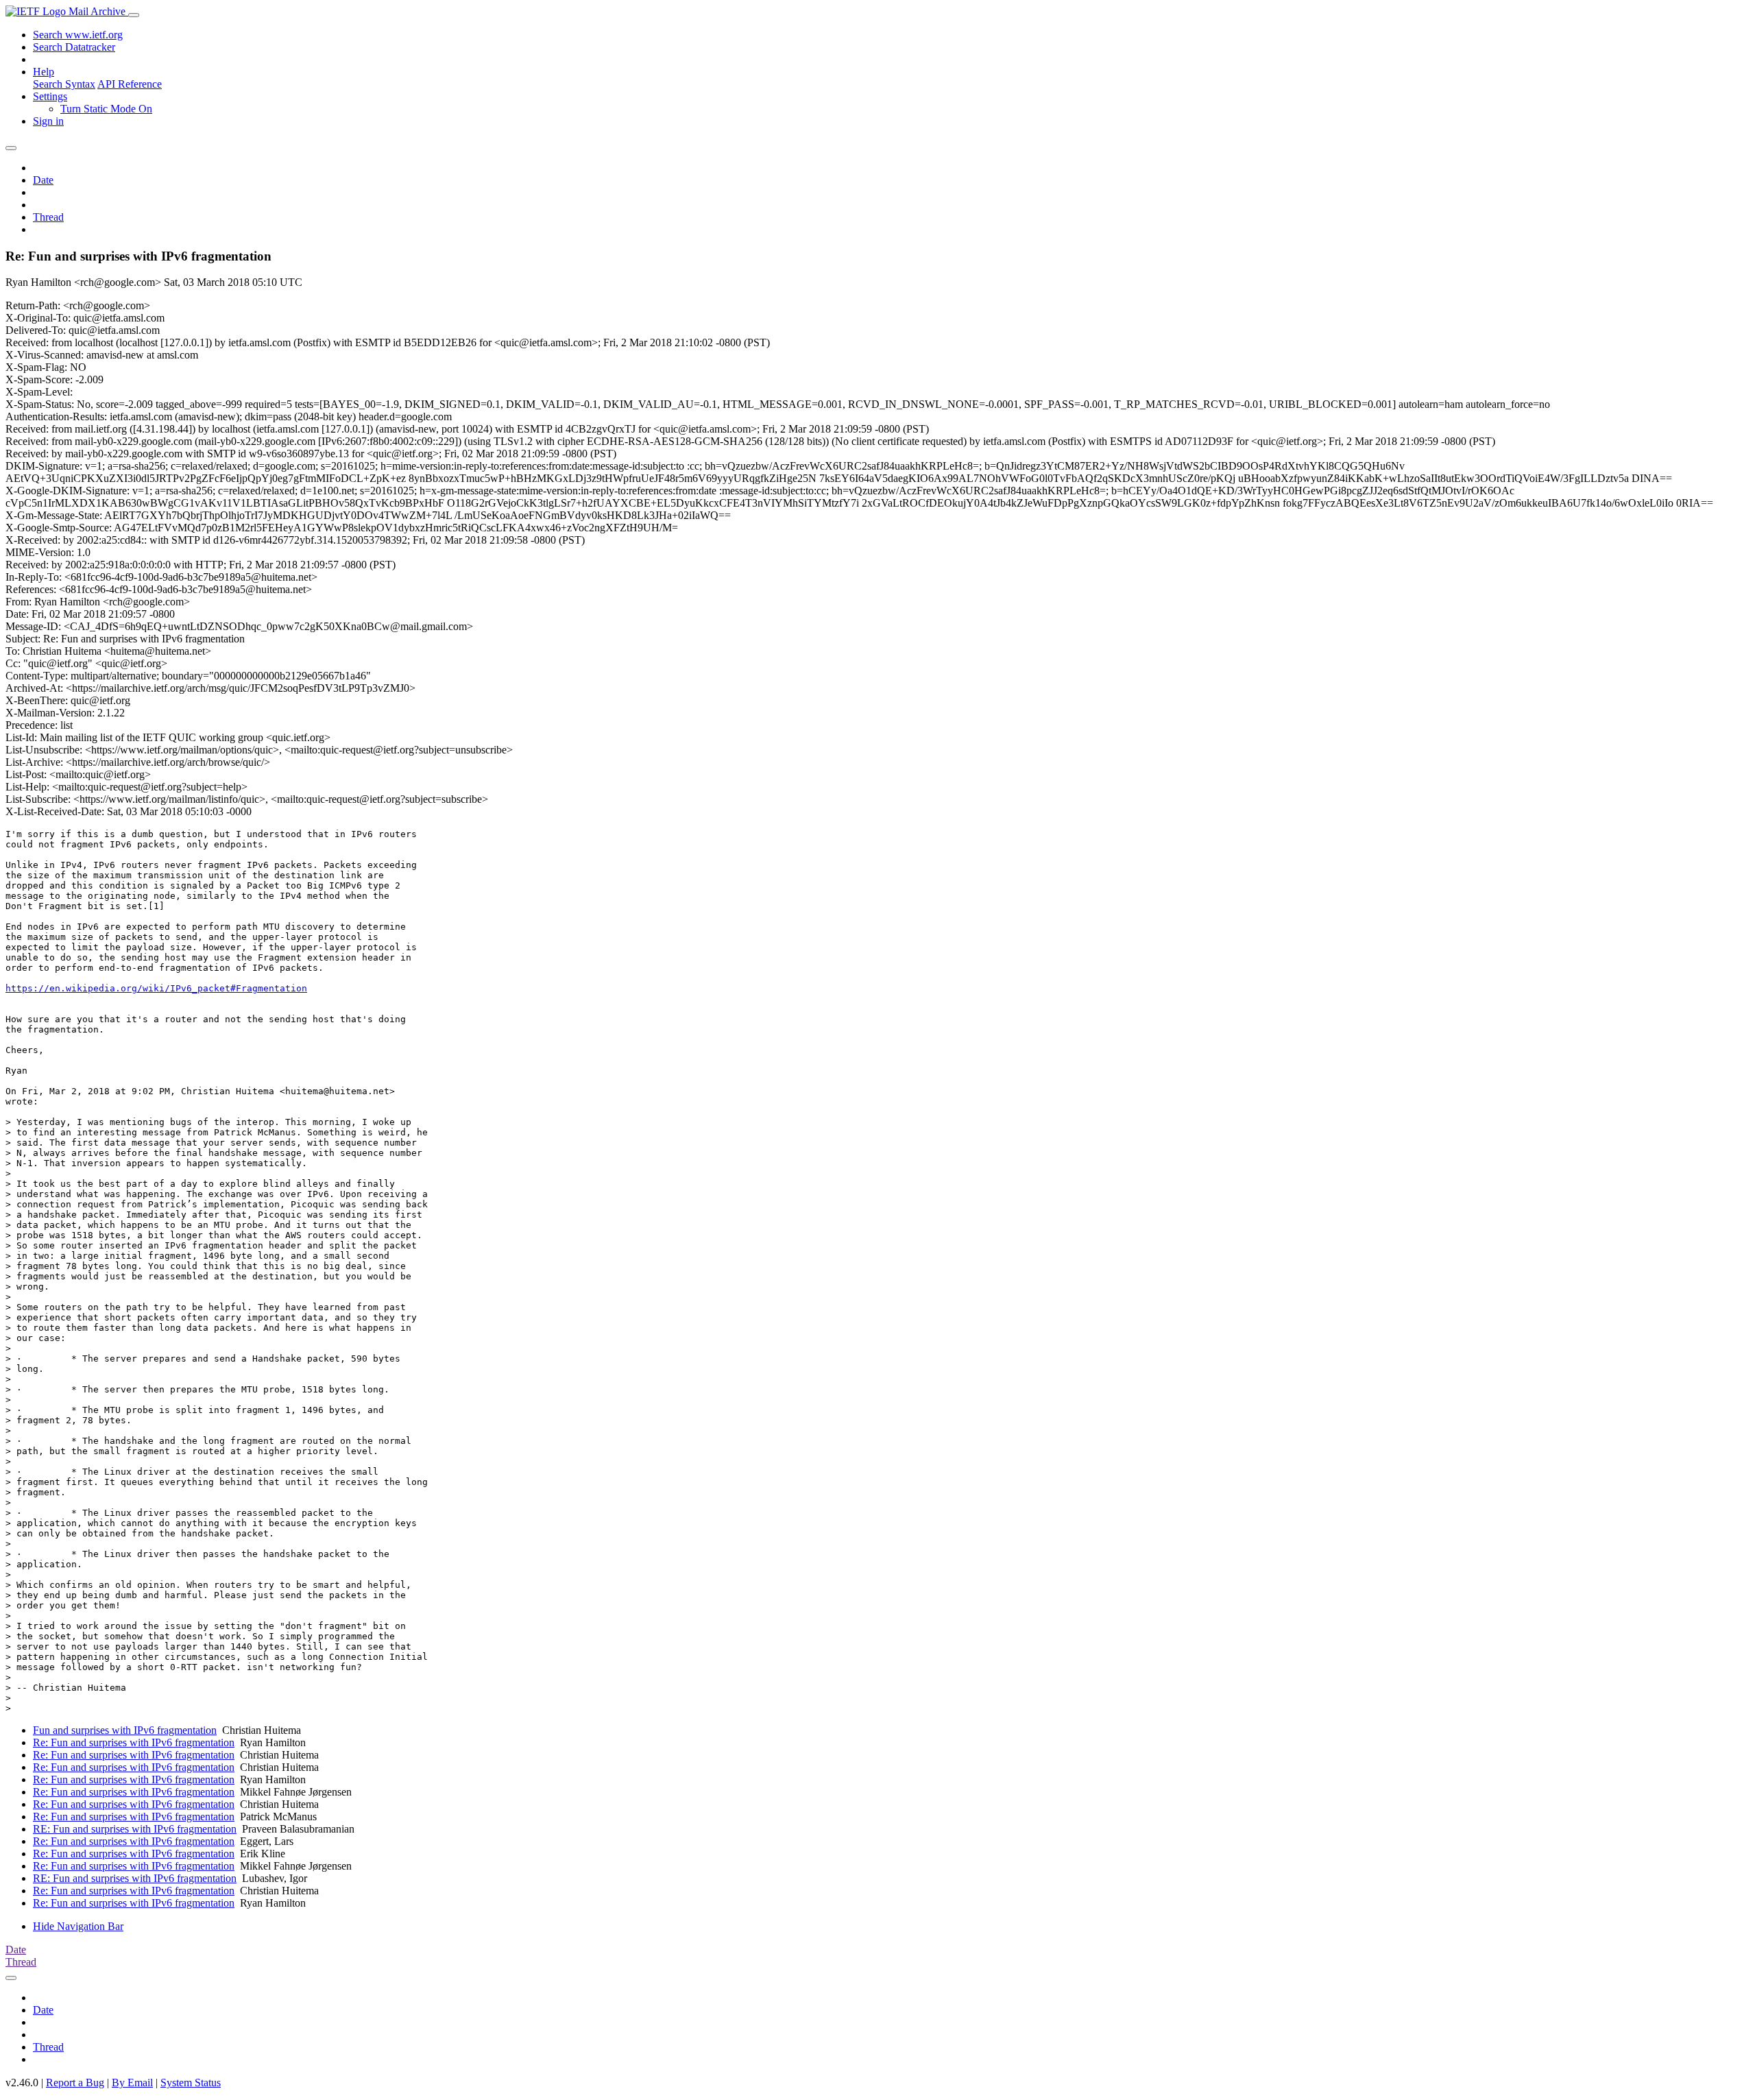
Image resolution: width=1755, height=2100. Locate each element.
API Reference (130, 84)
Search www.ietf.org (78, 35)
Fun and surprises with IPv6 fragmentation (125, 1730)
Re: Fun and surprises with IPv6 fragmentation (134, 1742)
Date (43, 180)
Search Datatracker (74, 47)
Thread (48, 217)
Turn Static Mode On (106, 109)
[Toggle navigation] (134, 15)
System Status (191, 2083)
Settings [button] (50, 96)
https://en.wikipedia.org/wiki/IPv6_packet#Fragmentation (156, 988)
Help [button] (44, 72)
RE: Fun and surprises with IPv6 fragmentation (135, 1829)
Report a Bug (75, 2083)
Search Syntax (64, 84)
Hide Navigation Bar (78, 1926)
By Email (132, 2083)
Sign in (48, 121)
